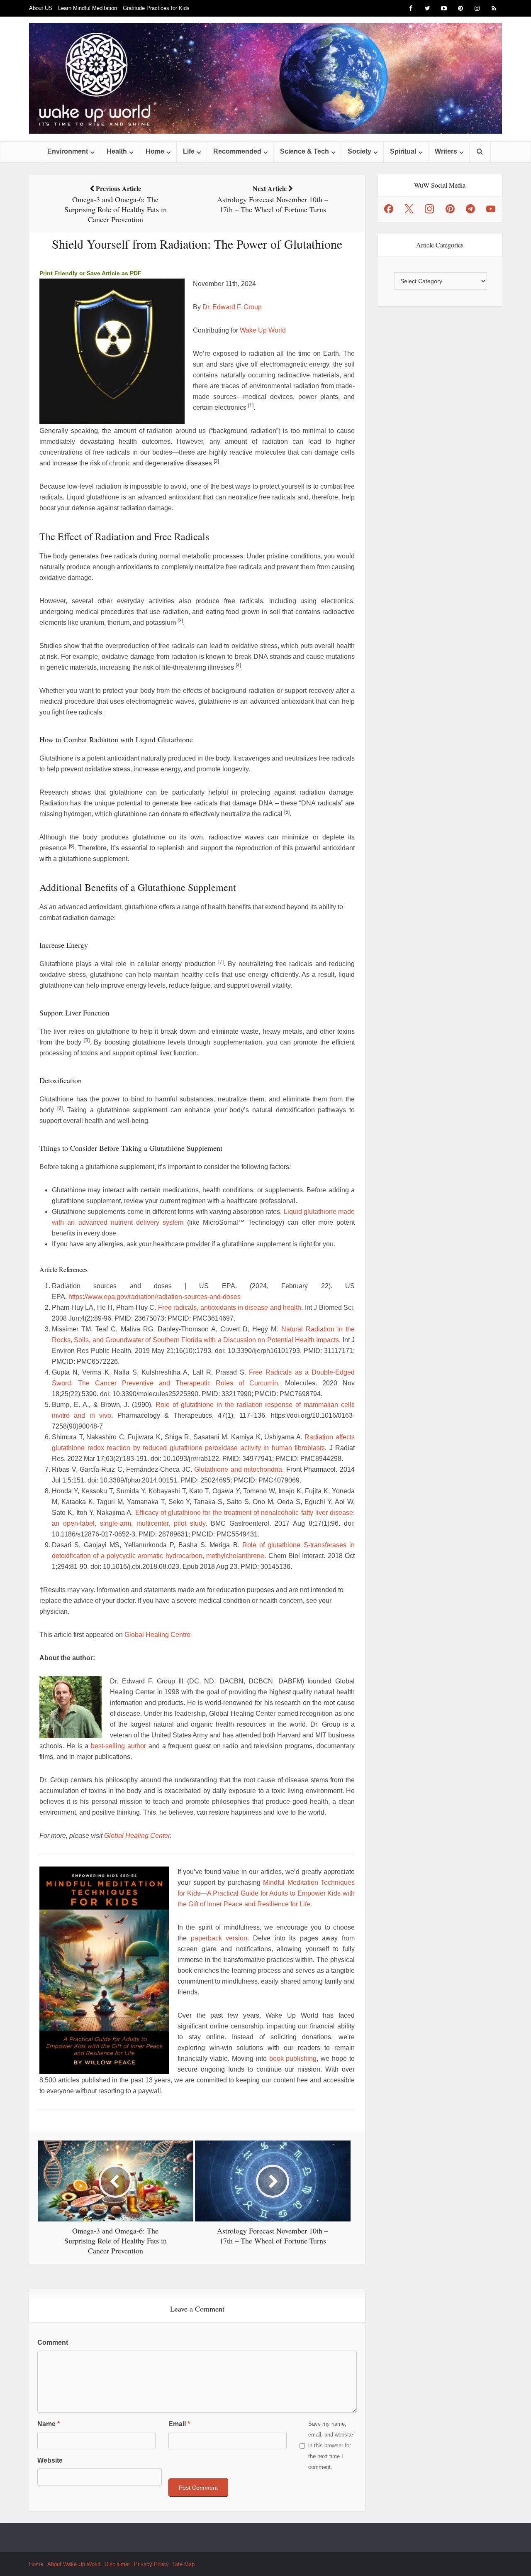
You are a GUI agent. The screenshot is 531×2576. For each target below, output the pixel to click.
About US (41, 8)
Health (117, 151)
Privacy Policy (151, 2564)
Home (155, 151)
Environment (68, 151)
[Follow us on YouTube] (491, 209)
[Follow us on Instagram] (429, 209)
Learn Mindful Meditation (88, 8)
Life (189, 151)
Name (49, 2424)
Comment (53, 2342)
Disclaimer (117, 2564)
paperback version (219, 1938)
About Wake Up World (74, 2564)
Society (359, 151)
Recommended (237, 151)
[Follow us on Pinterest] (450, 209)
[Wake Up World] (265, 78)
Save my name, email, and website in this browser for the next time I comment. (331, 2445)
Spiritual (403, 151)
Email (179, 2424)
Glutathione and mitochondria (238, 1469)
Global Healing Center (137, 1836)
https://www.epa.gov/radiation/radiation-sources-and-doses (155, 1297)
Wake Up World (263, 330)
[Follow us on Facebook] (389, 209)
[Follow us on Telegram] (470, 209)
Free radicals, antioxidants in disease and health (230, 1308)
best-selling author (118, 1746)
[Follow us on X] (409, 209)
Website (50, 2460)
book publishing (293, 2059)
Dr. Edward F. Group (232, 307)
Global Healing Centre (157, 1635)
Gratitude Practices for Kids (156, 8)
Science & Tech (304, 151)
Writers (446, 151)
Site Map (184, 2564)
